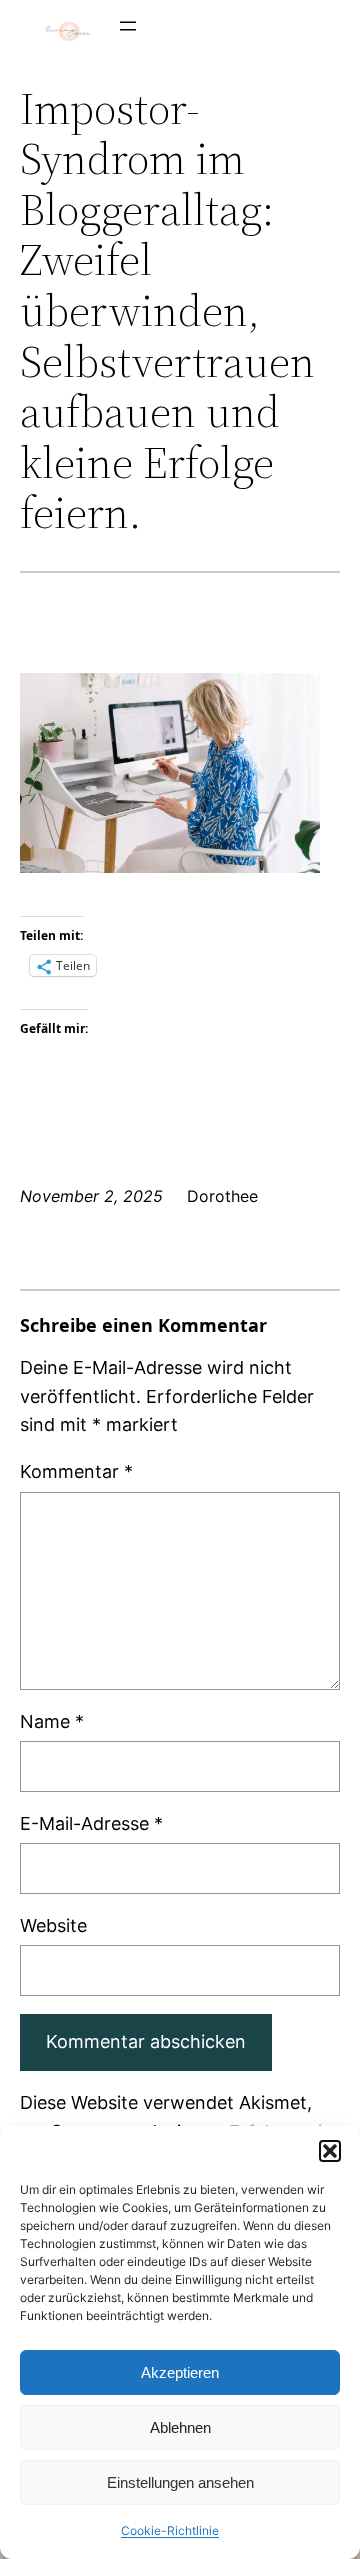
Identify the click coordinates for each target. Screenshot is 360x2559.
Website (53, 1925)
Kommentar (76, 1471)
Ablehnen (180, 2427)
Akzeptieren (180, 2372)
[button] (330, 2151)
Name (52, 1721)
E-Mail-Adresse (91, 1823)
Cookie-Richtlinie (170, 2530)
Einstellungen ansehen (180, 2482)
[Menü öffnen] (128, 26)
